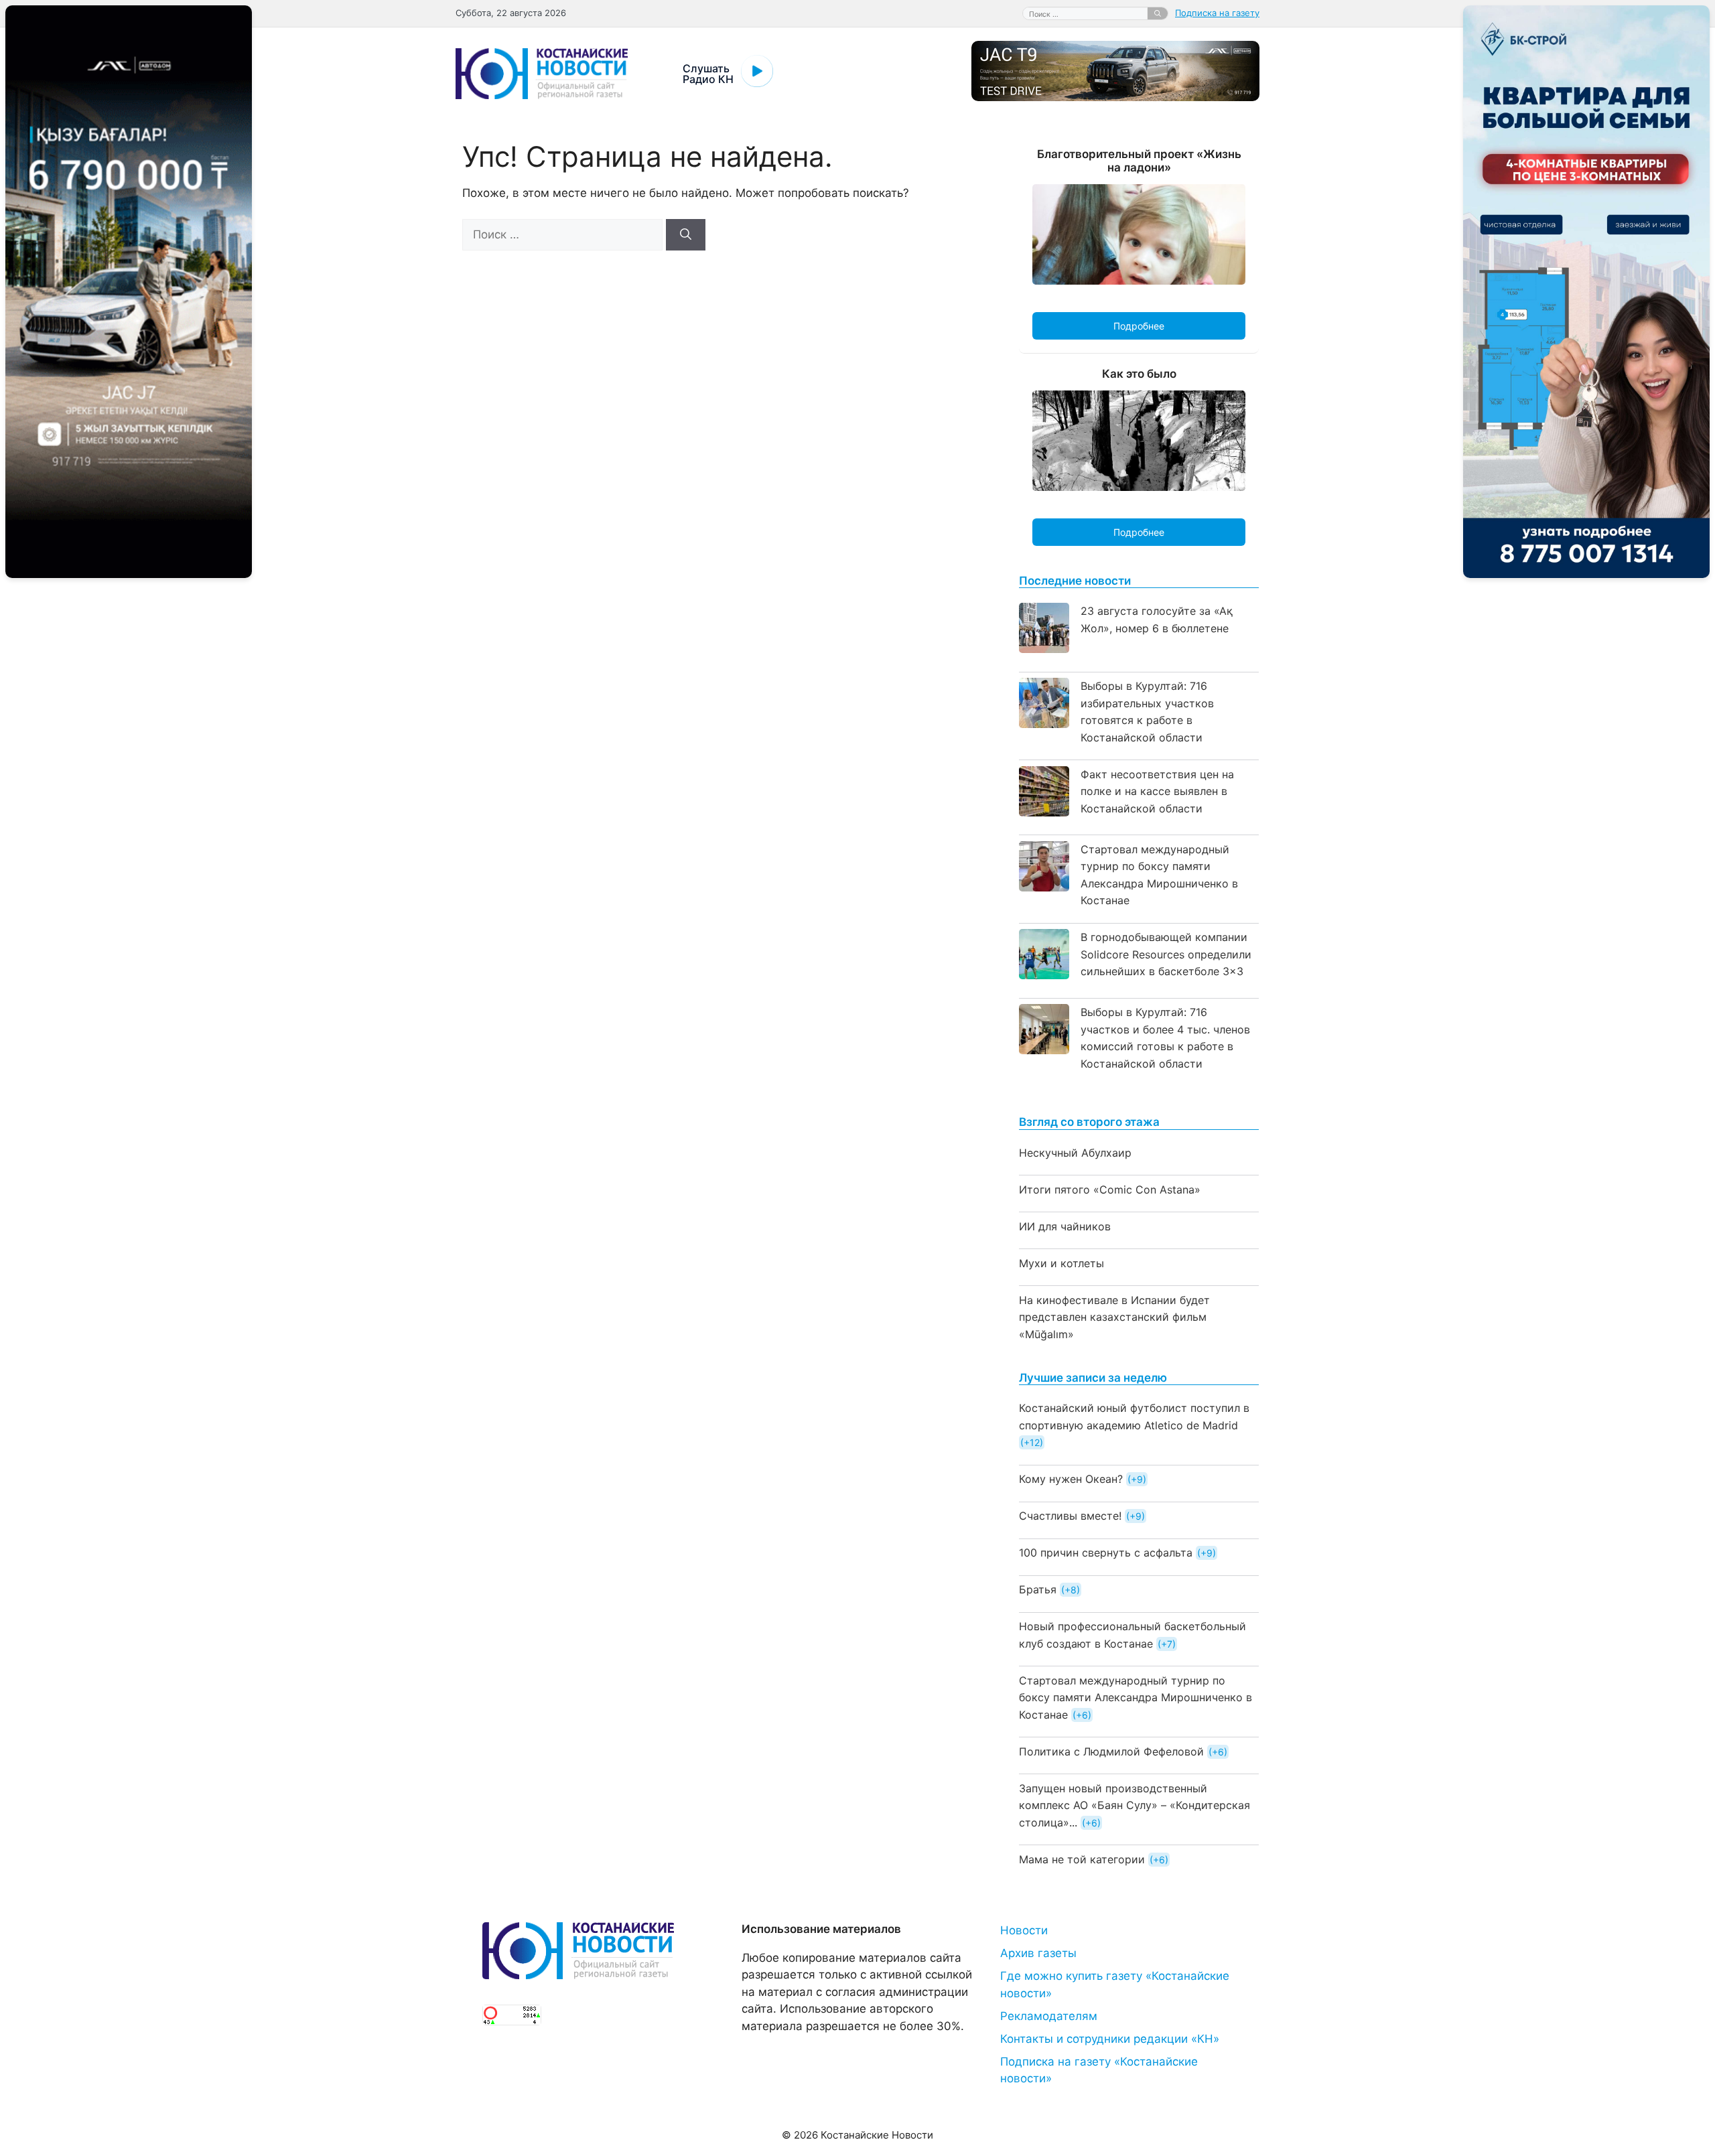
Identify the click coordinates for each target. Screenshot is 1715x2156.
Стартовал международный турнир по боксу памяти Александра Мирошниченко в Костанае (1136, 1698)
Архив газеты (1038, 1953)
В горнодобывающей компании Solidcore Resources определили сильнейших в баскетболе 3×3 (1166, 954)
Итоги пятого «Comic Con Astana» (1110, 1190)
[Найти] (1158, 13)
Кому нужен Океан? (1071, 1479)
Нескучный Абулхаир (1075, 1153)
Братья (1038, 1589)
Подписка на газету (1217, 13)
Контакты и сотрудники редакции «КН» (1110, 2039)
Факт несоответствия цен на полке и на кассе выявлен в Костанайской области (1157, 791)
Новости (1024, 1930)
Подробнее (1139, 326)
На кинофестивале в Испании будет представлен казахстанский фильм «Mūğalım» (1114, 1317)
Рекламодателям (1049, 2016)
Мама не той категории (1082, 1859)
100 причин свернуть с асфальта (1106, 1553)
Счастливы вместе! (1070, 1516)
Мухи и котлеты (1061, 1263)
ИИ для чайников (1065, 1226)
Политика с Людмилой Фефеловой (1111, 1751)
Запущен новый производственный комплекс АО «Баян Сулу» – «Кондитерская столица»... (1135, 1805)
